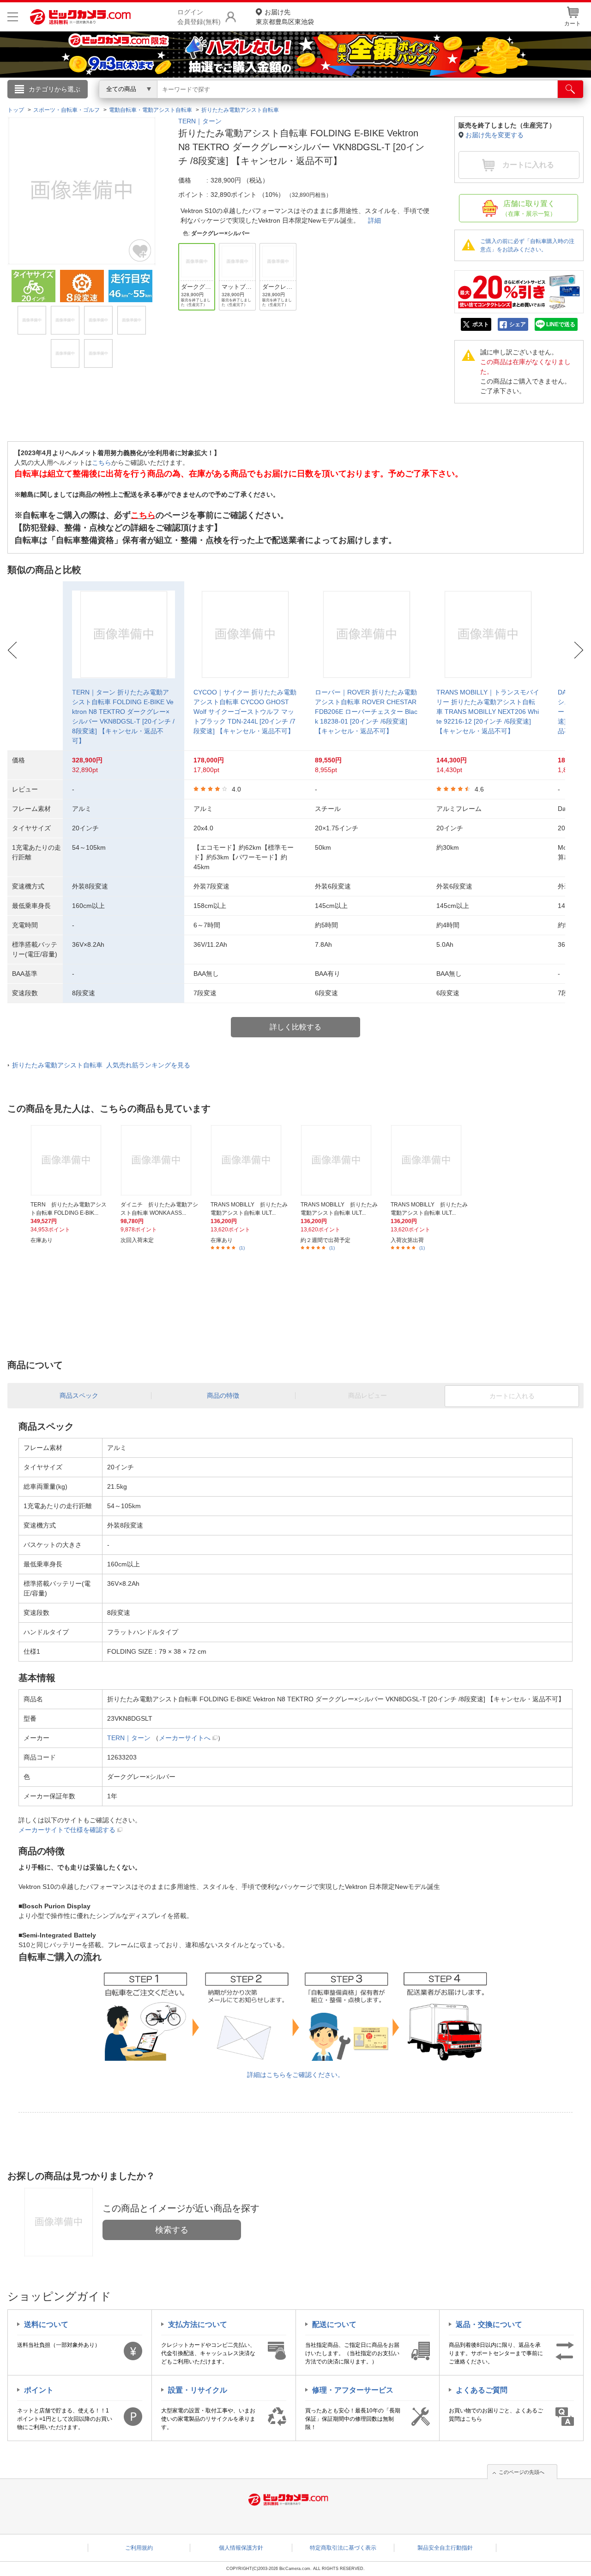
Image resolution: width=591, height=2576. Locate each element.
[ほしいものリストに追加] (140, 250)
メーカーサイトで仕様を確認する (67, 1830)
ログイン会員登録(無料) (199, 17)
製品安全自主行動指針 (445, 2548)
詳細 (374, 220)
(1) (242, 1248)
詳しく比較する (295, 1027)
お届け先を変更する (495, 135)
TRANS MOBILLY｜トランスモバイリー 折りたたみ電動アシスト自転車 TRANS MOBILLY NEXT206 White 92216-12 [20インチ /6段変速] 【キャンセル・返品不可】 (488, 712)
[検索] (570, 89)
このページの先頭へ (522, 2472)
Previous (12, 650)
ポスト (481, 324)
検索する (172, 2230)
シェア (518, 324)
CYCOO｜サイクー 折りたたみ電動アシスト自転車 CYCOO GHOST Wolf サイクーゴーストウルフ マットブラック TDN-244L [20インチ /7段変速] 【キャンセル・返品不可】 (245, 712)
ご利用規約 (139, 2548)
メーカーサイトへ (185, 1738)
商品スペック (79, 1395)
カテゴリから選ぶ (54, 89)
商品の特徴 (223, 1395)
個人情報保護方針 (241, 2548)
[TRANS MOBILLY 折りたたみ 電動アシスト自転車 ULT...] (250, 1160)
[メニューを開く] (13, 17)
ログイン (97, 104)
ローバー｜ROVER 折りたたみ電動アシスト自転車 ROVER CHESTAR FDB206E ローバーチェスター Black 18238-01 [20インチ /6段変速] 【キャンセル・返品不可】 (366, 712)
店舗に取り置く (529, 208)
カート (573, 24)
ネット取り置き (415, 102)
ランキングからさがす (259, 102)
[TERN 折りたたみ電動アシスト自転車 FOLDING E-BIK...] (70, 1160)
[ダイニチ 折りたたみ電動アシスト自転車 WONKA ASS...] (160, 1160)
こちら (102, 463)
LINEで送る (561, 324)
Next (579, 650)
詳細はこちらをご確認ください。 (295, 2075)
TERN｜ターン (200, 121)
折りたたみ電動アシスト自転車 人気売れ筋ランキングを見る (101, 1065)
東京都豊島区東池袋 (285, 17)
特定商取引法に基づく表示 (343, 2548)
